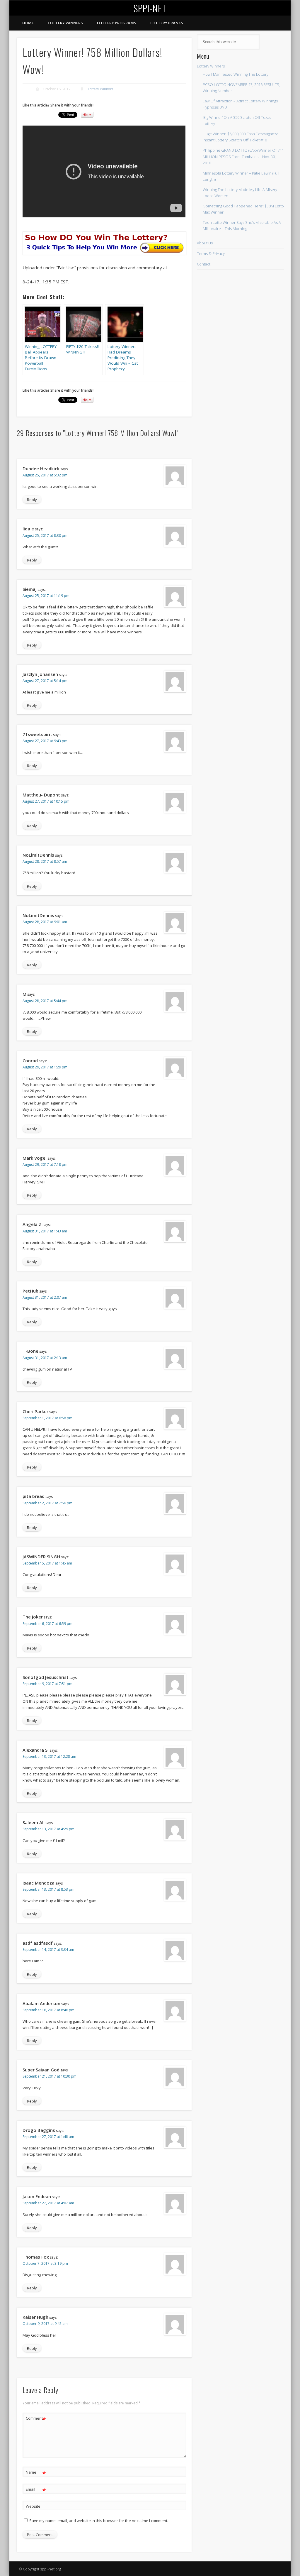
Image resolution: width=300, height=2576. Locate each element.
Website (33, 2506)
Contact (204, 264)
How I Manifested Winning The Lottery (236, 74)
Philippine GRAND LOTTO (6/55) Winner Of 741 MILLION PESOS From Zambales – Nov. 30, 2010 (243, 156)
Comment (36, 2419)
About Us (205, 243)
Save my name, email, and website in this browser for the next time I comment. (99, 2521)
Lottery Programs (117, 23)
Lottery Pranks (167, 23)
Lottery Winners (65, 23)
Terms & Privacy (211, 253)
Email (36, 2490)
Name (36, 2473)
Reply (32, 500)
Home (28, 23)
